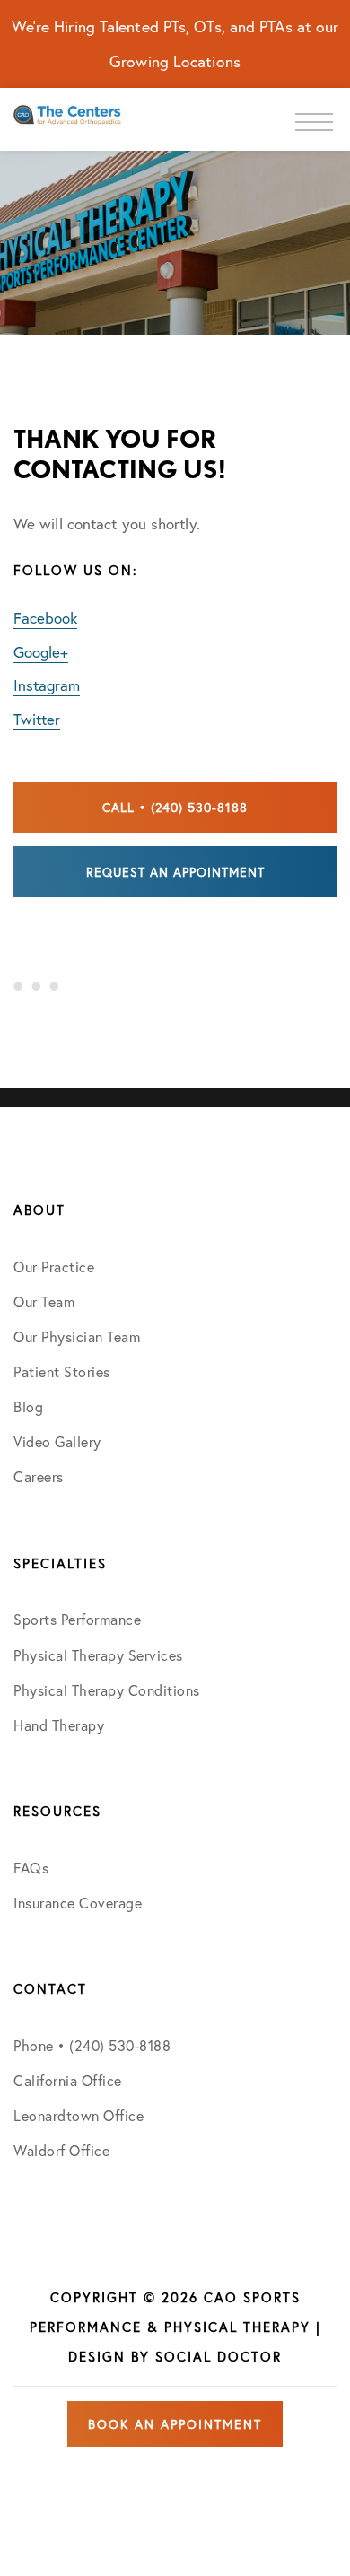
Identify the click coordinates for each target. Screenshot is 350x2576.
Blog (28, 1406)
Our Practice (54, 1266)
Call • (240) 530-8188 (175, 807)
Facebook (45, 618)
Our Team (44, 1301)
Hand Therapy (59, 1725)
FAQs (31, 1868)
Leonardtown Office (79, 2115)
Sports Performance (77, 1619)
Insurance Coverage (78, 1903)
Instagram (47, 685)
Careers (39, 1476)
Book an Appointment (175, 2424)
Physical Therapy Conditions (107, 1690)
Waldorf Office (61, 2150)
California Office (68, 2080)
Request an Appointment (175, 872)
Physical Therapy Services (98, 1655)
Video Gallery (57, 1441)
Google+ (41, 652)
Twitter (37, 719)
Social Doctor (219, 2356)
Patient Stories (62, 1371)
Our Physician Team (77, 1336)
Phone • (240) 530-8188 (92, 2045)
